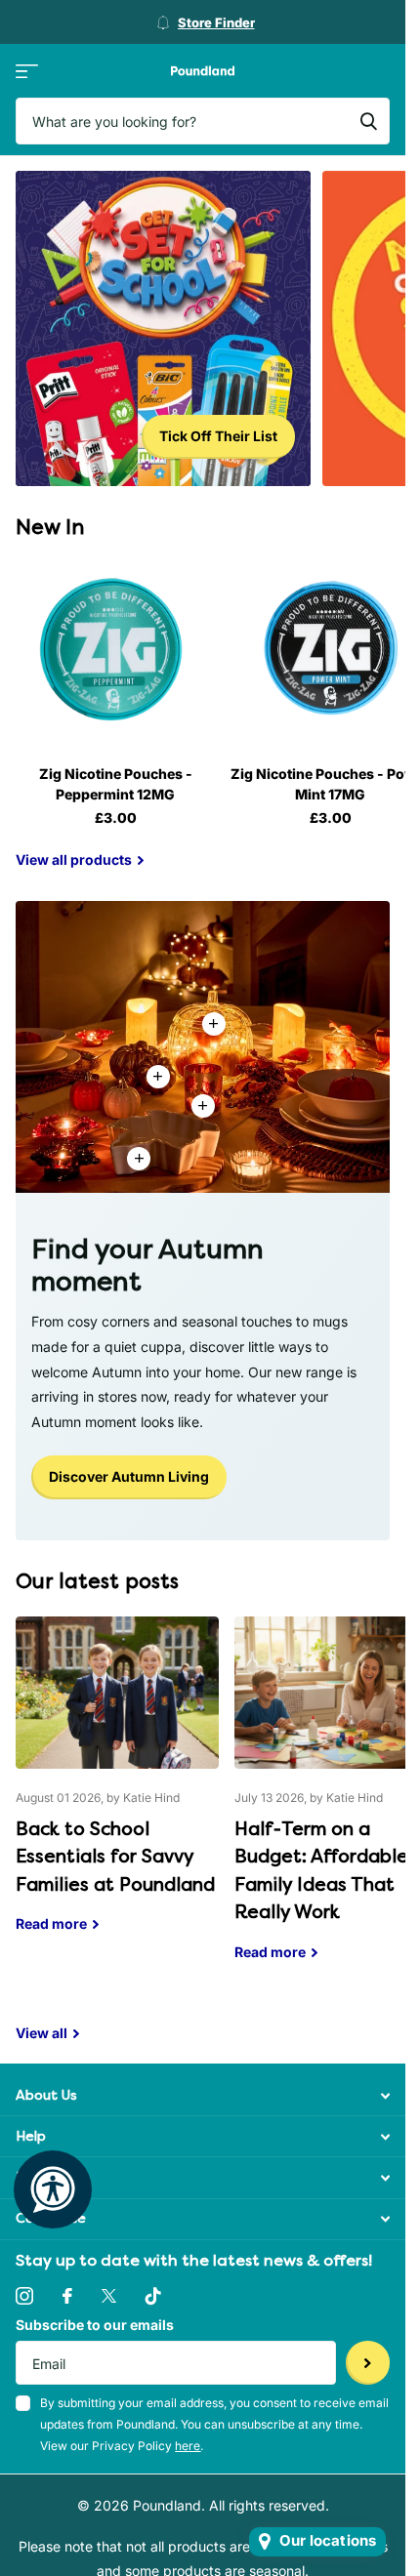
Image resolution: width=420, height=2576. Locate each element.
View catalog (27, 71)
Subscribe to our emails (95, 2325)
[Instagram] (24, 2296)
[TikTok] (153, 2296)
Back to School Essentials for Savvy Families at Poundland (117, 1789)
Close (203, 2095)
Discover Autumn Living (129, 1476)
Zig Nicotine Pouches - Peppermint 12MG (116, 784)
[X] (109, 2296)
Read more (203, 1106)
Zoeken (368, 121)
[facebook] (67, 2296)
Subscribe (368, 2363)
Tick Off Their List (218, 436)
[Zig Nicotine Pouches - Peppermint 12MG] (115, 650)
